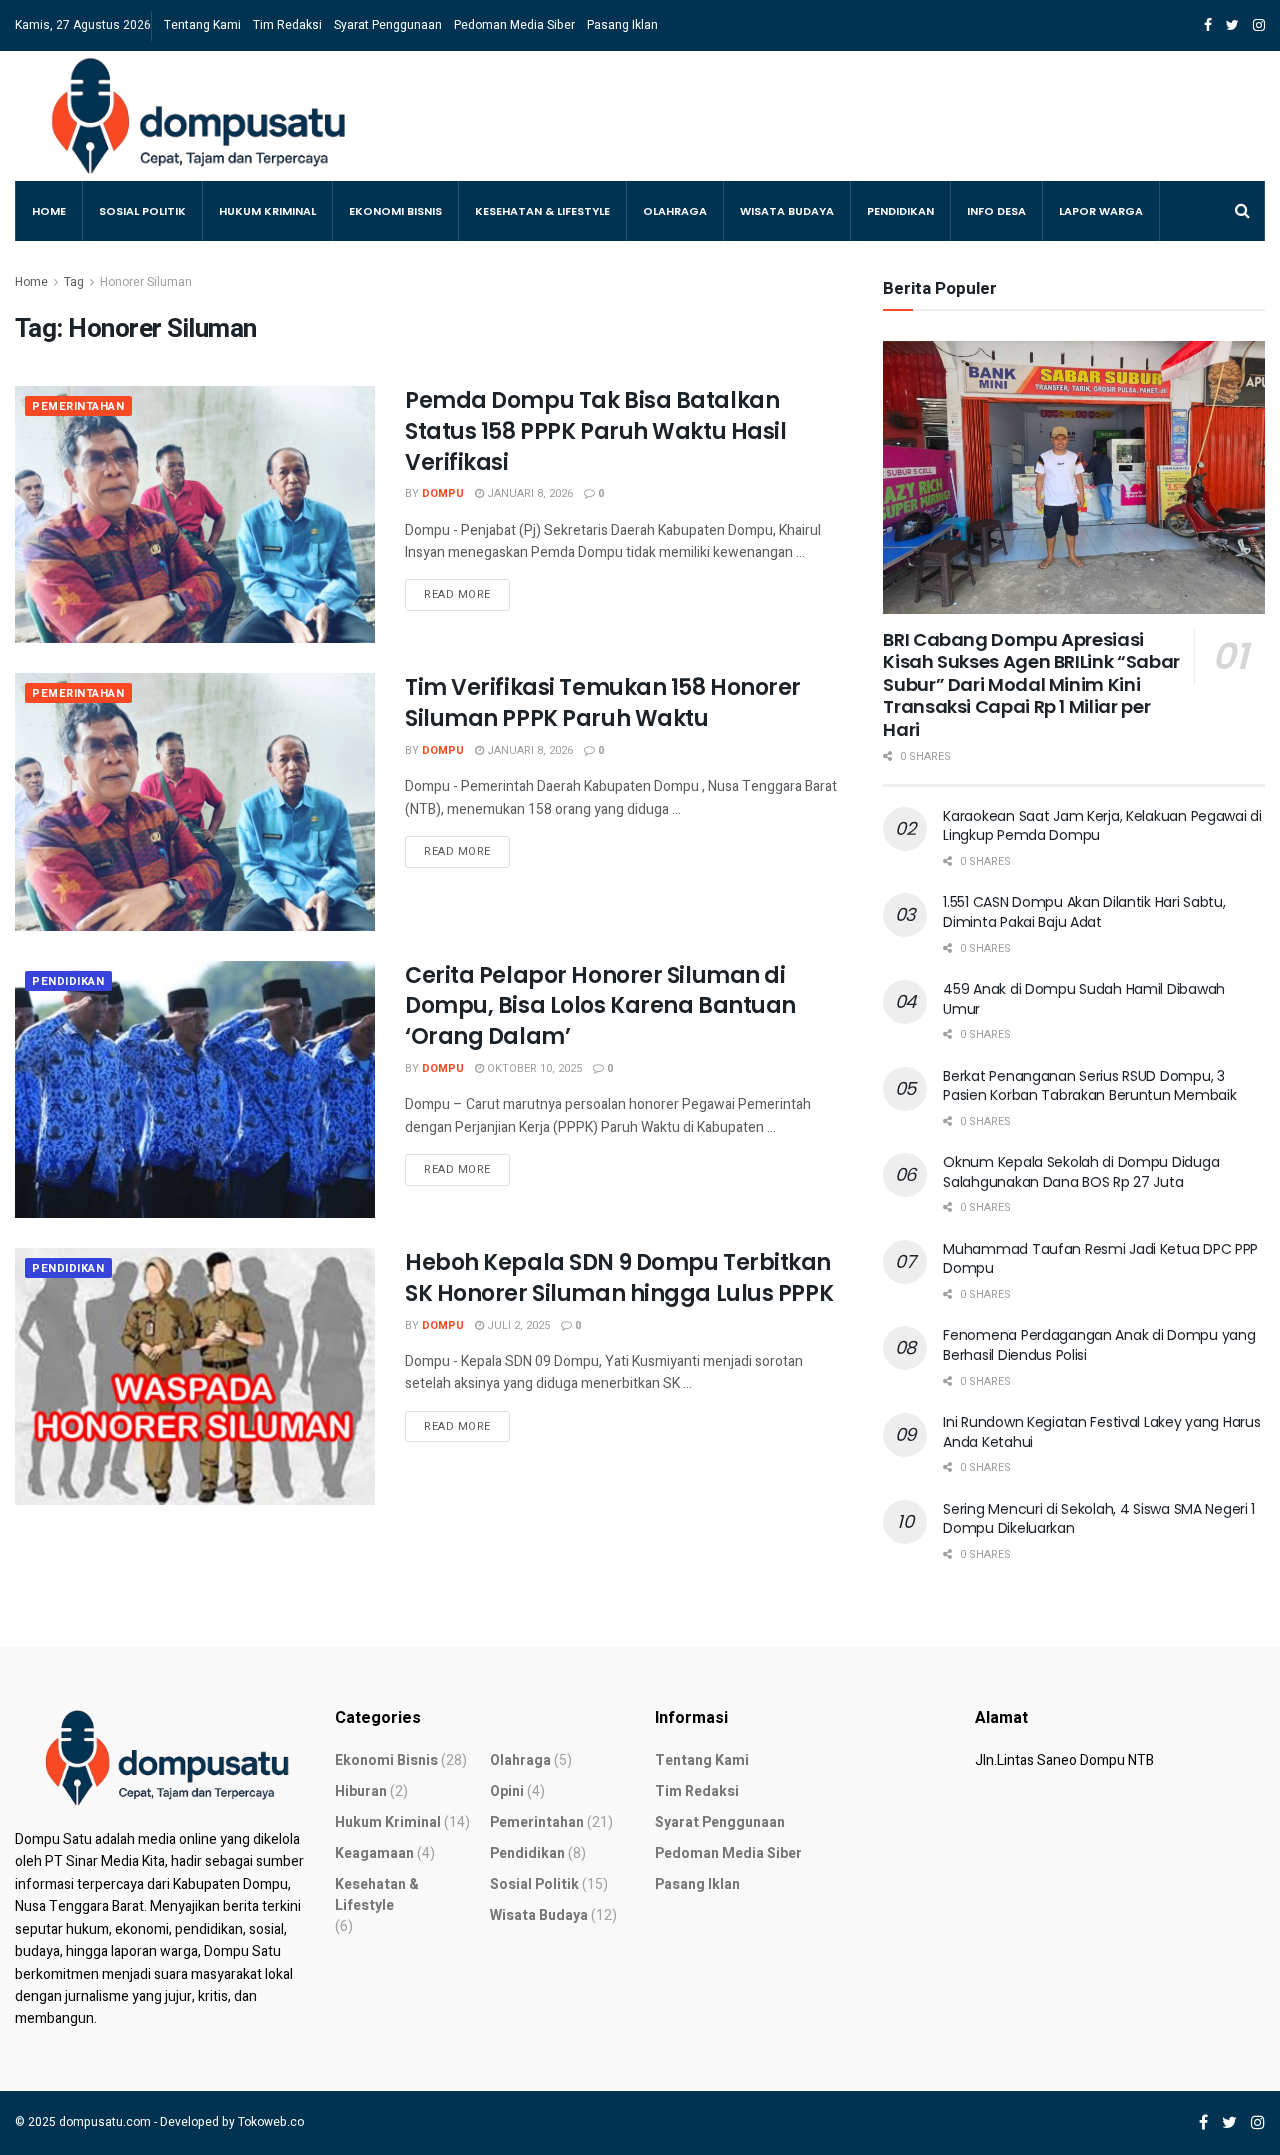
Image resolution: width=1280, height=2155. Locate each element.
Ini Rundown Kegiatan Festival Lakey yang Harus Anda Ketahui (1101, 1432)
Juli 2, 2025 (517, 1325)
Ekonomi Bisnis (395, 211)
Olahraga (675, 211)
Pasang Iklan (622, 25)
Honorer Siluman (146, 282)
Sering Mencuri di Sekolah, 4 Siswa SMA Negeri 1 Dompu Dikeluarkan (1099, 1519)
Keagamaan (374, 1853)
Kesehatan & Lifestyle (542, 211)
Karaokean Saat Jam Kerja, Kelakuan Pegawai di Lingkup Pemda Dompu (1102, 826)
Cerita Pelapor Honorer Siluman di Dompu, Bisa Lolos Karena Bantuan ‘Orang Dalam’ (600, 1006)
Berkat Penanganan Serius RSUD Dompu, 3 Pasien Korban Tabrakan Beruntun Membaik (1089, 1086)
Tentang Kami (202, 25)
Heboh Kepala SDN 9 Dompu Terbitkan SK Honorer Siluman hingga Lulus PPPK (619, 1278)
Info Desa (996, 211)
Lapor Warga (1101, 211)
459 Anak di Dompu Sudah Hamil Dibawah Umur (1084, 999)
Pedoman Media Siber (514, 25)
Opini (507, 1791)
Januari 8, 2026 (528, 493)
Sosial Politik (142, 211)
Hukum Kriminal (267, 211)
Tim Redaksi (287, 25)
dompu (443, 493)
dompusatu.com (105, 2122)
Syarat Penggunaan (388, 25)
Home (49, 211)
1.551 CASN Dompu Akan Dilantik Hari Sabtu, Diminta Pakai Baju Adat (1084, 912)
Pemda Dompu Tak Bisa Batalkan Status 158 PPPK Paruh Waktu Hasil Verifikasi (595, 431)
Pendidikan (900, 211)
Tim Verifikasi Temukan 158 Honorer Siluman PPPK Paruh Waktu (603, 703)
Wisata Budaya (787, 211)
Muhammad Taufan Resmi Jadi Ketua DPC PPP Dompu (1100, 1259)
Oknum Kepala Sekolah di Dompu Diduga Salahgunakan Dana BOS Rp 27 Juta (1081, 1172)
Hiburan (361, 1791)
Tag (74, 282)
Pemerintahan (78, 406)
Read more (457, 594)
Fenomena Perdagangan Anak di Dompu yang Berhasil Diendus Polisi (1099, 1345)
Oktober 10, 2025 (533, 1068)
